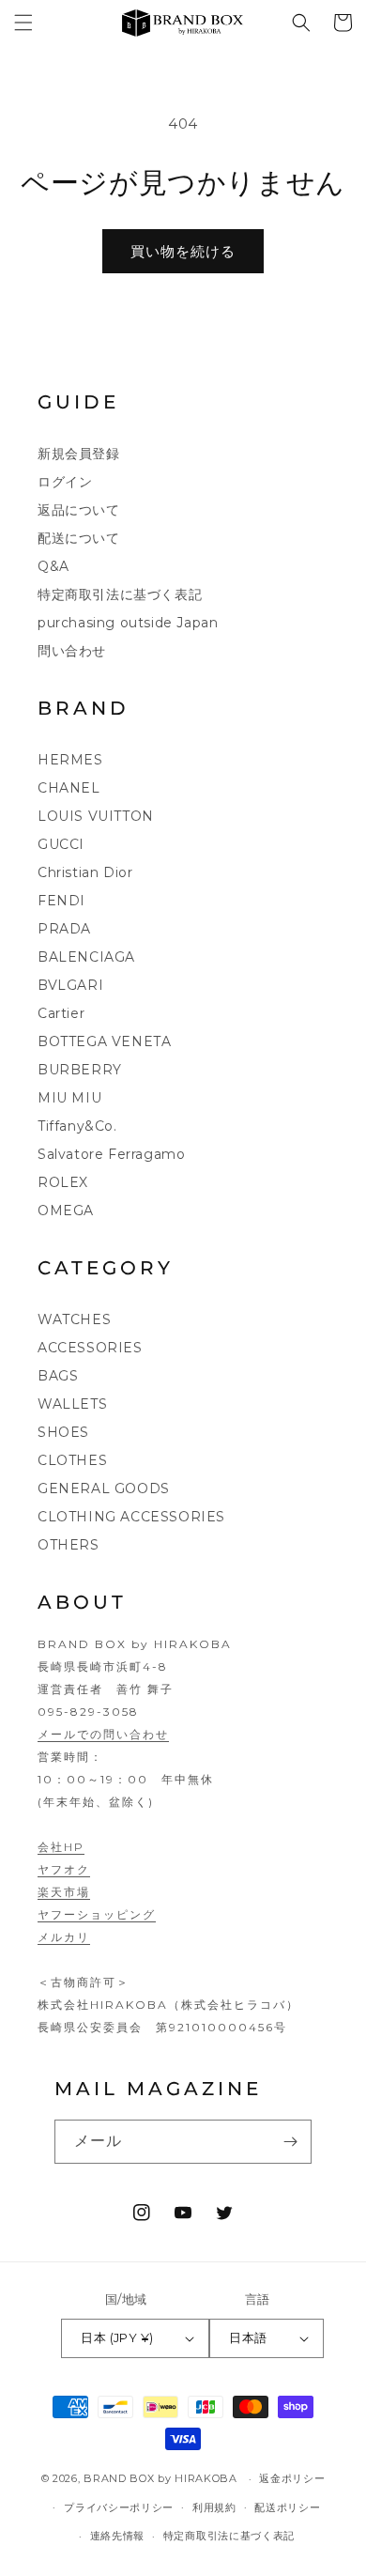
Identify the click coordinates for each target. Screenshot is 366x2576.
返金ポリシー (292, 2478)
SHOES (63, 1432)
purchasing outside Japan (128, 623)
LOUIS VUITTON (96, 816)
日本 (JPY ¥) (117, 2337)
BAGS (58, 1376)
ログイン (65, 482)
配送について (79, 538)
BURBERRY (80, 1070)
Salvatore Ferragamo (111, 1154)
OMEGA (66, 1211)
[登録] (290, 2142)
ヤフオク (64, 1869)
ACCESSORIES (90, 1348)
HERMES (70, 760)
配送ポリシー (287, 2507)
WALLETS (72, 1404)
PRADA (64, 929)
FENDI (61, 901)
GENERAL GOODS (104, 1489)
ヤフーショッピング (97, 1914)
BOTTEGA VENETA (104, 1041)
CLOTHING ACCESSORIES (131, 1517)
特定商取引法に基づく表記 (120, 594)
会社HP (61, 1847)
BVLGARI (70, 985)
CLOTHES (72, 1460)
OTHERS (69, 1545)
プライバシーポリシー (119, 2507)
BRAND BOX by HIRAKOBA (160, 2478)
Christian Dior (85, 872)
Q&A (53, 566)
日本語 (248, 2337)
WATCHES (74, 1319)
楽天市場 (64, 1892)
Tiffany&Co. (77, 1126)
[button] (23, 23)
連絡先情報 (118, 2536)
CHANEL (69, 788)
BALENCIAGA (86, 957)
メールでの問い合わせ (103, 1734)
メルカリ (64, 1937)
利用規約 (214, 2507)
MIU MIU (69, 1098)
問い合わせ (72, 651)
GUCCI (61, 844)
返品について (79, 510)
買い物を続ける (183, 251)
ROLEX (63, 1182)
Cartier (61, 1013)
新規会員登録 (79, 454)
